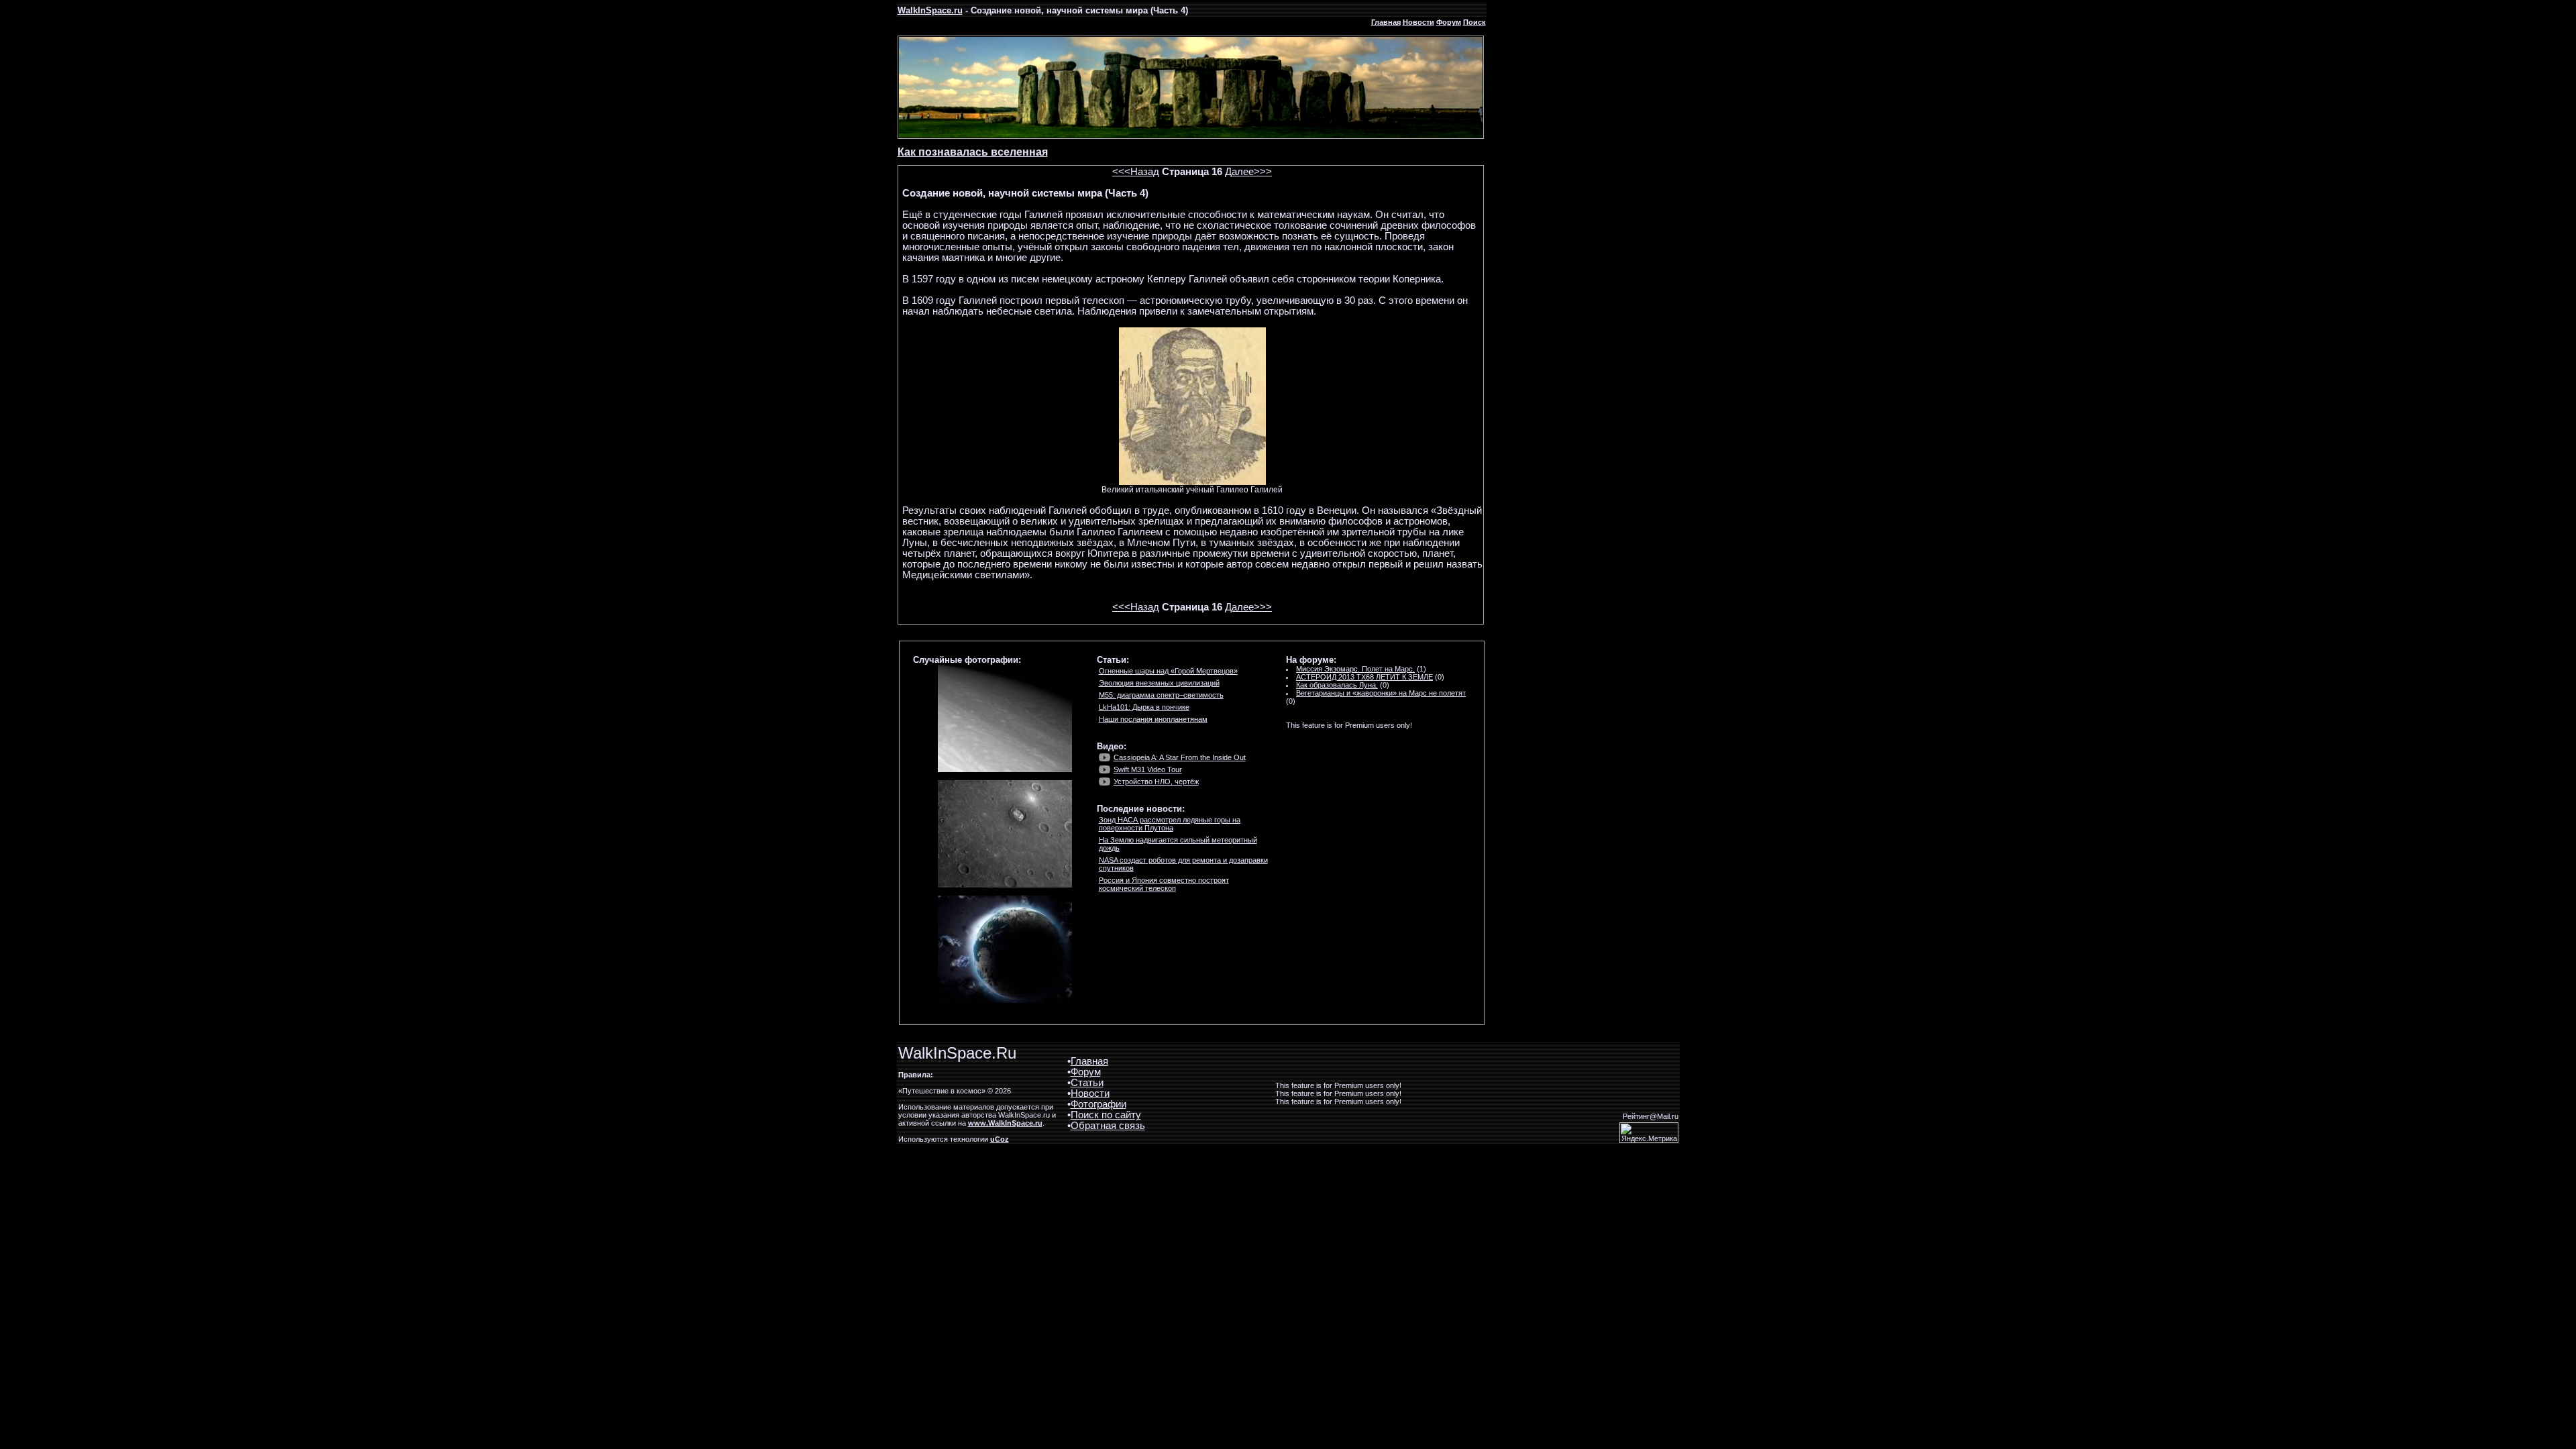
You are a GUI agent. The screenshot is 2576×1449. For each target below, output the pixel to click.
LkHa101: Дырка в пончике (1144, 707)
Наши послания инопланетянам (1153, 719)
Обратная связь (1108, 1126)
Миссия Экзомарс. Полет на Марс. (1355, 669)
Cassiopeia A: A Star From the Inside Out (1180, 757)
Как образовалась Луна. (1337, 685)
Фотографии (1098, 1104)
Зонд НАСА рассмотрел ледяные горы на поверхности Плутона (1170, 824)
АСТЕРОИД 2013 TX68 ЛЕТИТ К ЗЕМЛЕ (1364, 677)
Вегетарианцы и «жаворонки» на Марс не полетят (1381, 693)
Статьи (1087, 1083)
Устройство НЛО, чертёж (1156, 782)
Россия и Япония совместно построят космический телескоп (1164, 884)
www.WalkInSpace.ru (1005, 1123)
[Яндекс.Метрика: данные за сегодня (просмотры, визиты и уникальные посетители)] (1649, 1133)
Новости (1418, 22)
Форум (1449, 22)
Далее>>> (1248, 172)
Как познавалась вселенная (973, 152)
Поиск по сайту (1106, 1115)
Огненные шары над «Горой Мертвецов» (1168, 671)
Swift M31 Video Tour (1148, 769)
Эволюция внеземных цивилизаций (1159, 683)
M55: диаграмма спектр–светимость (1161, 695)
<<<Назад (1136, 172)
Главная (1386, 22)
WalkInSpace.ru (930, 10)
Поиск (1474, 22)
